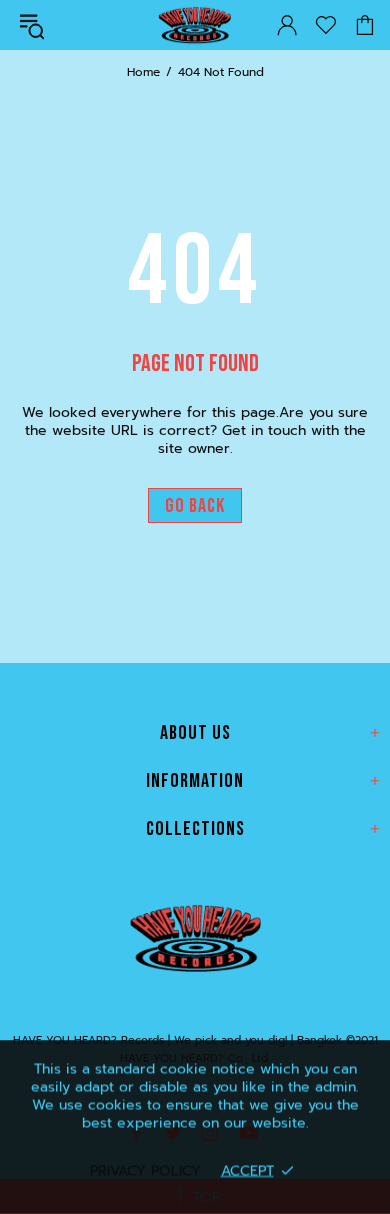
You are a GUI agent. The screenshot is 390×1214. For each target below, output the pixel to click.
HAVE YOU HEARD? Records (194, 25)
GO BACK (195, 506)
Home (143, 72)
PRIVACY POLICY (145, 1170)
